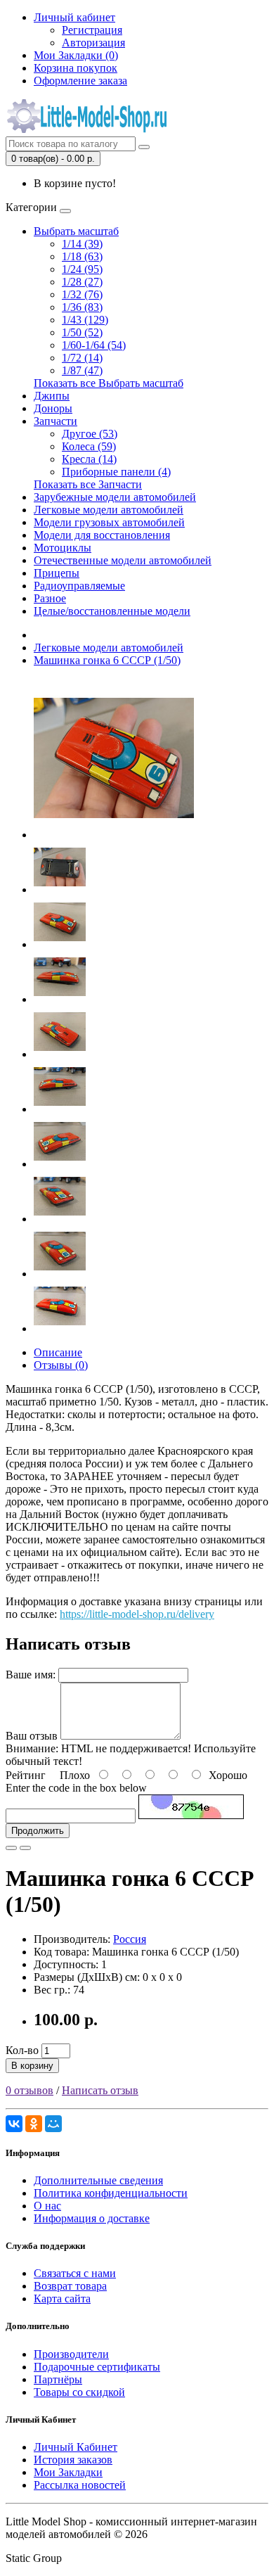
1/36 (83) (82, 307)
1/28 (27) (82, 282)
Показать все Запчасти (88, 484)
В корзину (32, 2066)
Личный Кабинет (76, 2447)
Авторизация (93, 43)
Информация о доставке (92, 2218)
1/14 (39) (82, 244)
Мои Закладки (68, 2472)
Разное (50, 598)
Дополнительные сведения (98, 2180)
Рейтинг (26, 1775)
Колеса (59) (89, 446)
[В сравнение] (25, 1848)
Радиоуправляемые (79, 586)
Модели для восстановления (102, 535)
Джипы (52, 396)
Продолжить (38, 1831)
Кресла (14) (89, 459)
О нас (47, 2206)
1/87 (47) (82, 370)
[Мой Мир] (53, 2124)
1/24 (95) (82, 269)
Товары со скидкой (79, 2392)
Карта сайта (62, 2298)
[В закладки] (11, 1848)
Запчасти (56, 421)
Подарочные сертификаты (97, 2367)
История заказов (73, 2460)
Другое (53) (90, 434)
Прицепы (57, 573)
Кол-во (22, 2050)
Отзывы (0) (61, 1365)
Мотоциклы (63, 548)
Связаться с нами (75, 2273)
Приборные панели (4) (116, 472)
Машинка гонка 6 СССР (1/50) (107, 660)
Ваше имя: (31, 1675)
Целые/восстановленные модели (112, 611)
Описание (58, 1352)
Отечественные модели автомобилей (123, 560)
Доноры (53, 408)
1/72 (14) (82, 358)
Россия (130, 1939)
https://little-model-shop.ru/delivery (137, 1614)
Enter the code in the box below (76, 1788)
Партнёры (58, 2379)
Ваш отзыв (32, 1736)
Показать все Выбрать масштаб (109, 383)
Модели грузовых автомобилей (109, 522)
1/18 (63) (82, 256)
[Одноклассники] (34, 2124)
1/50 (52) (82, 332)
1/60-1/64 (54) (94, 345)
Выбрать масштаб (76, 231)
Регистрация (92, 30)
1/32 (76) (82, 294)
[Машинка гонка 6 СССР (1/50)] (114, 835)
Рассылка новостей (80, 2485)
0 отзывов (30, 2090)
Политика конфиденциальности (111, 2193)
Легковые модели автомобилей (109, 510)
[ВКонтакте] (14, 2124)
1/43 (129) (85, 320)
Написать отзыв (100, 2090)
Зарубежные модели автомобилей (115, 497)
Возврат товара (70, 2286)
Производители (71, 2354)
